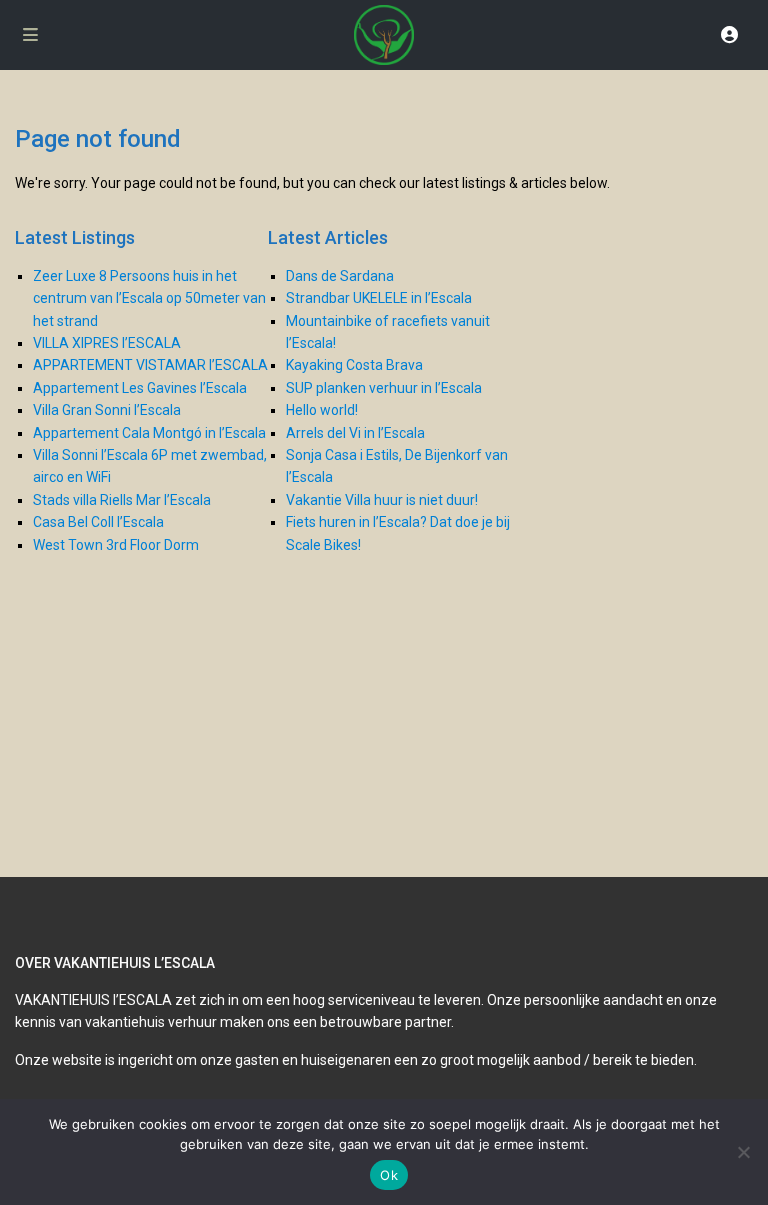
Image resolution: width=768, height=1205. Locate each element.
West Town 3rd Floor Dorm (116, 545)
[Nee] (743, 1152)
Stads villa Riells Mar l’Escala (122, 500)
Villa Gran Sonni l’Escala (107, 410)
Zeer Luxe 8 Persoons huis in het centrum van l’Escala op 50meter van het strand (149, 298)
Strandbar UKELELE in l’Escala (379, 298)
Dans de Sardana (340, 276)
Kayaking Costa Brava (354, 365)
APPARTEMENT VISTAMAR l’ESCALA (150, 365)
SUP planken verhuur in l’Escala (384, 388)
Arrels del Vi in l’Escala (355, 433)
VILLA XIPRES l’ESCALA (107, 343)
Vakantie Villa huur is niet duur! (382, 500)
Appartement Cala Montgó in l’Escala (149, 433)
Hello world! (322, 410)
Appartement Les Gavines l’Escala (140, 388)
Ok (389, 1175)
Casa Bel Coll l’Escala (98, 522)
